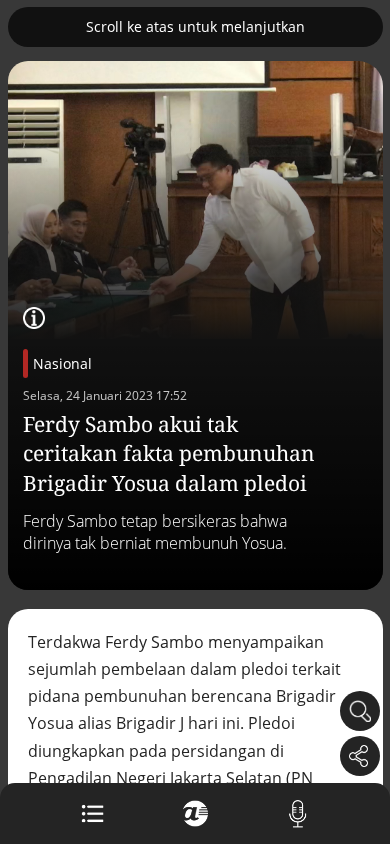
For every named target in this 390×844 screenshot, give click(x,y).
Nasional (62, 363)
